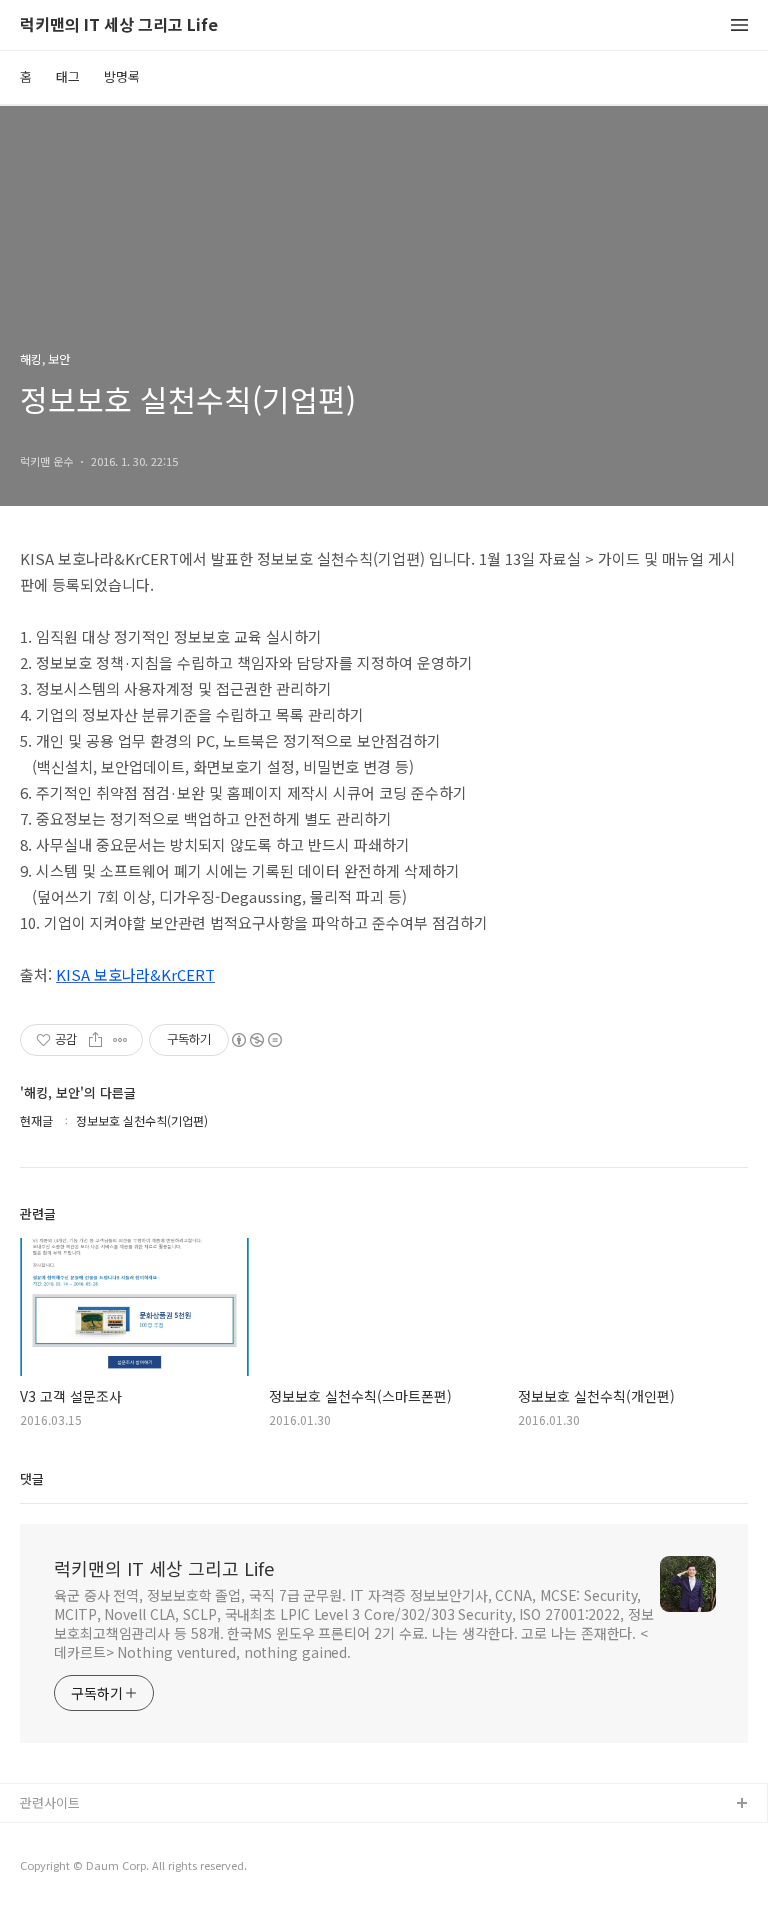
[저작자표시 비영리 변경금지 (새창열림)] (256, 1040)
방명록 (122, 76)
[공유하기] (95, 1040)
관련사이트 (50, 1802)
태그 (68, 76)
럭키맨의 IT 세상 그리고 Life (119, 25)
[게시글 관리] (120, 1040)
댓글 (32, 1478)
